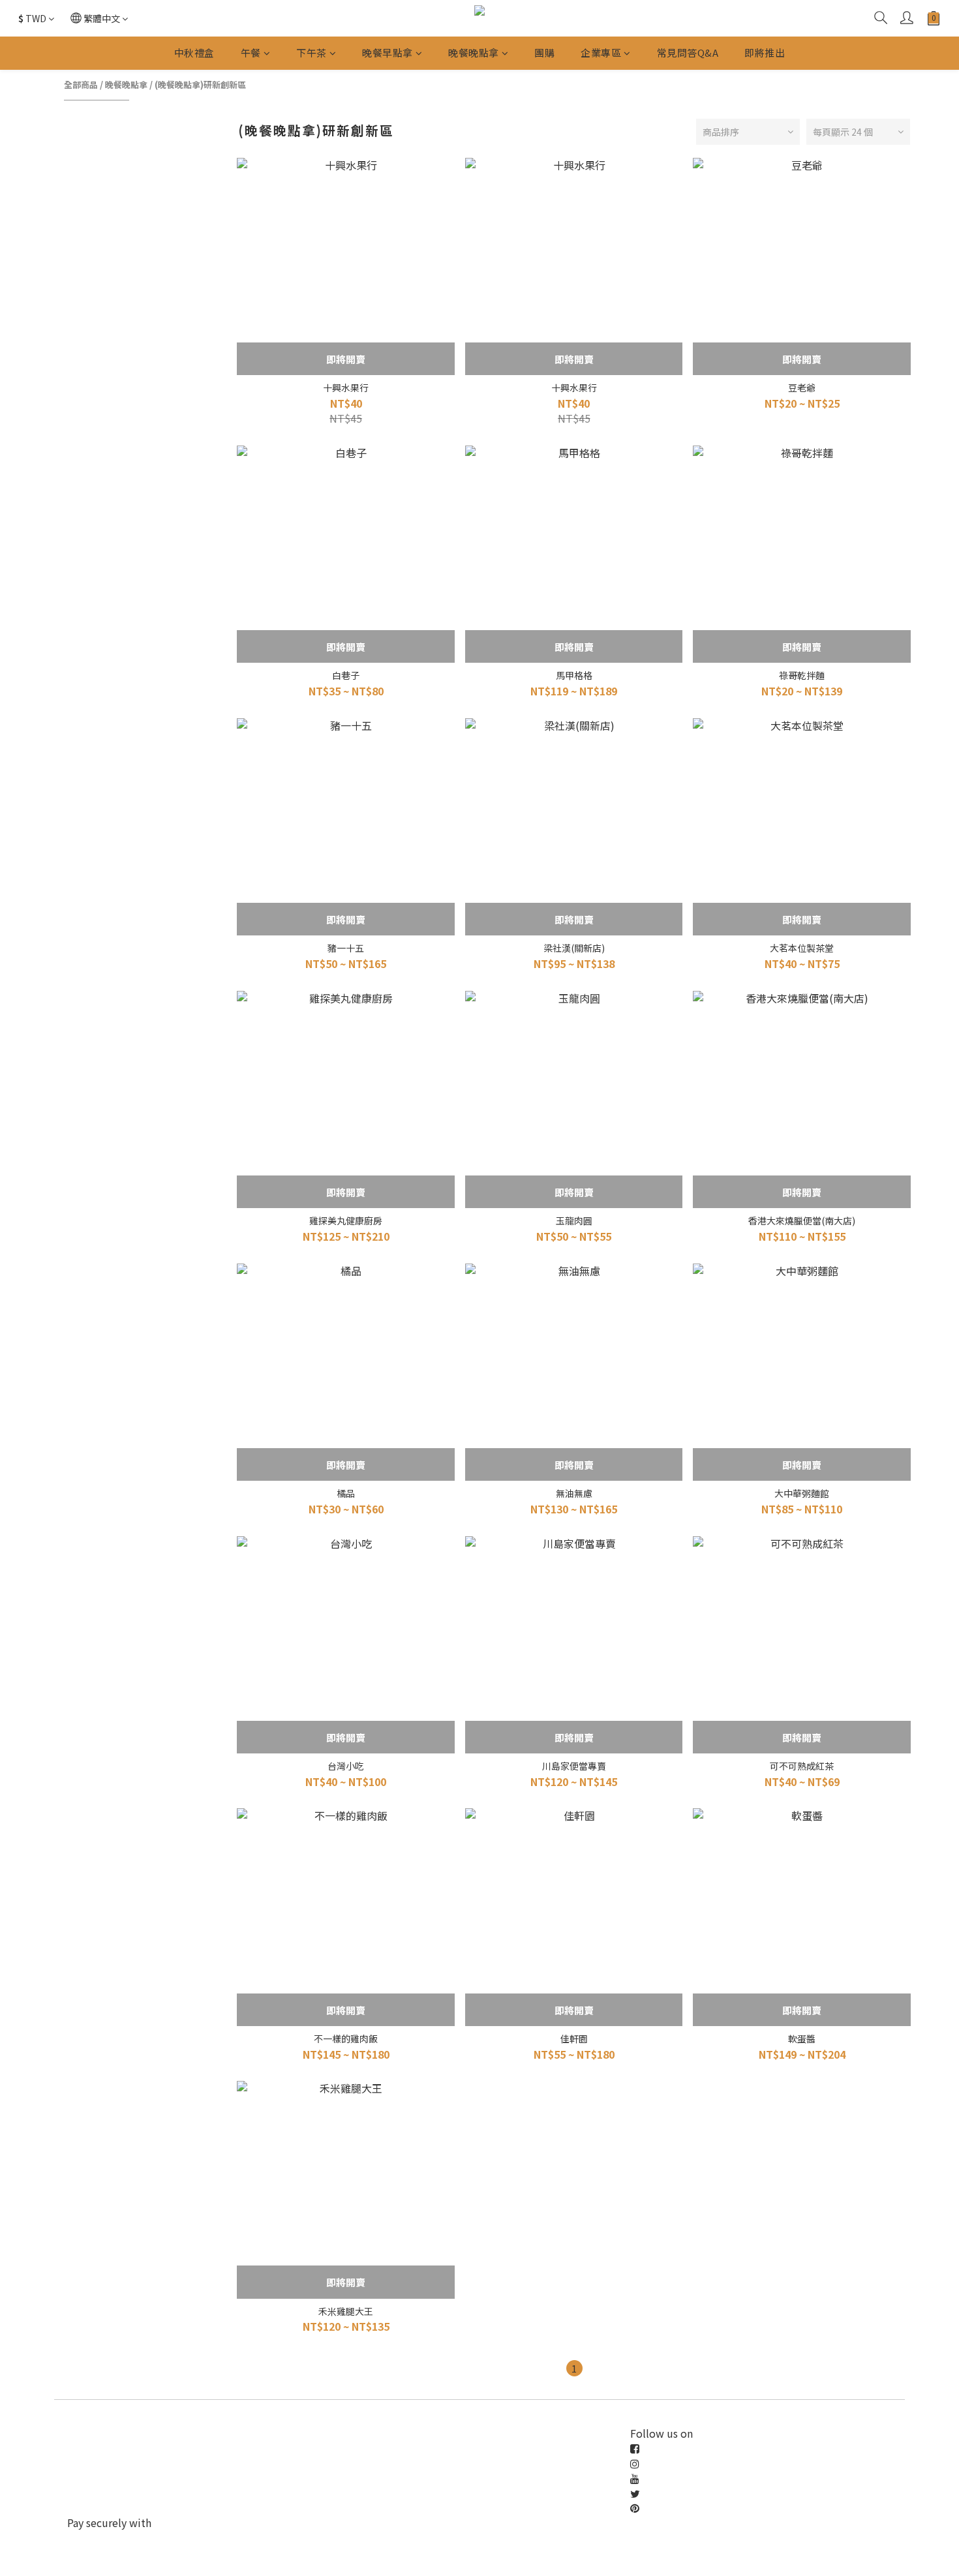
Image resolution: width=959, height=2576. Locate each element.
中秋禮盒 (194, 53)
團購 (544, 53)
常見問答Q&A (688, 53)
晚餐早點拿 (388, 53)
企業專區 (601, 53)
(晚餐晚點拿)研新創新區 (200, 84)
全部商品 (81, 84)
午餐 (251, 53)
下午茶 (312, 53)
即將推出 (765, 53)
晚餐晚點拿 (474, 53)
